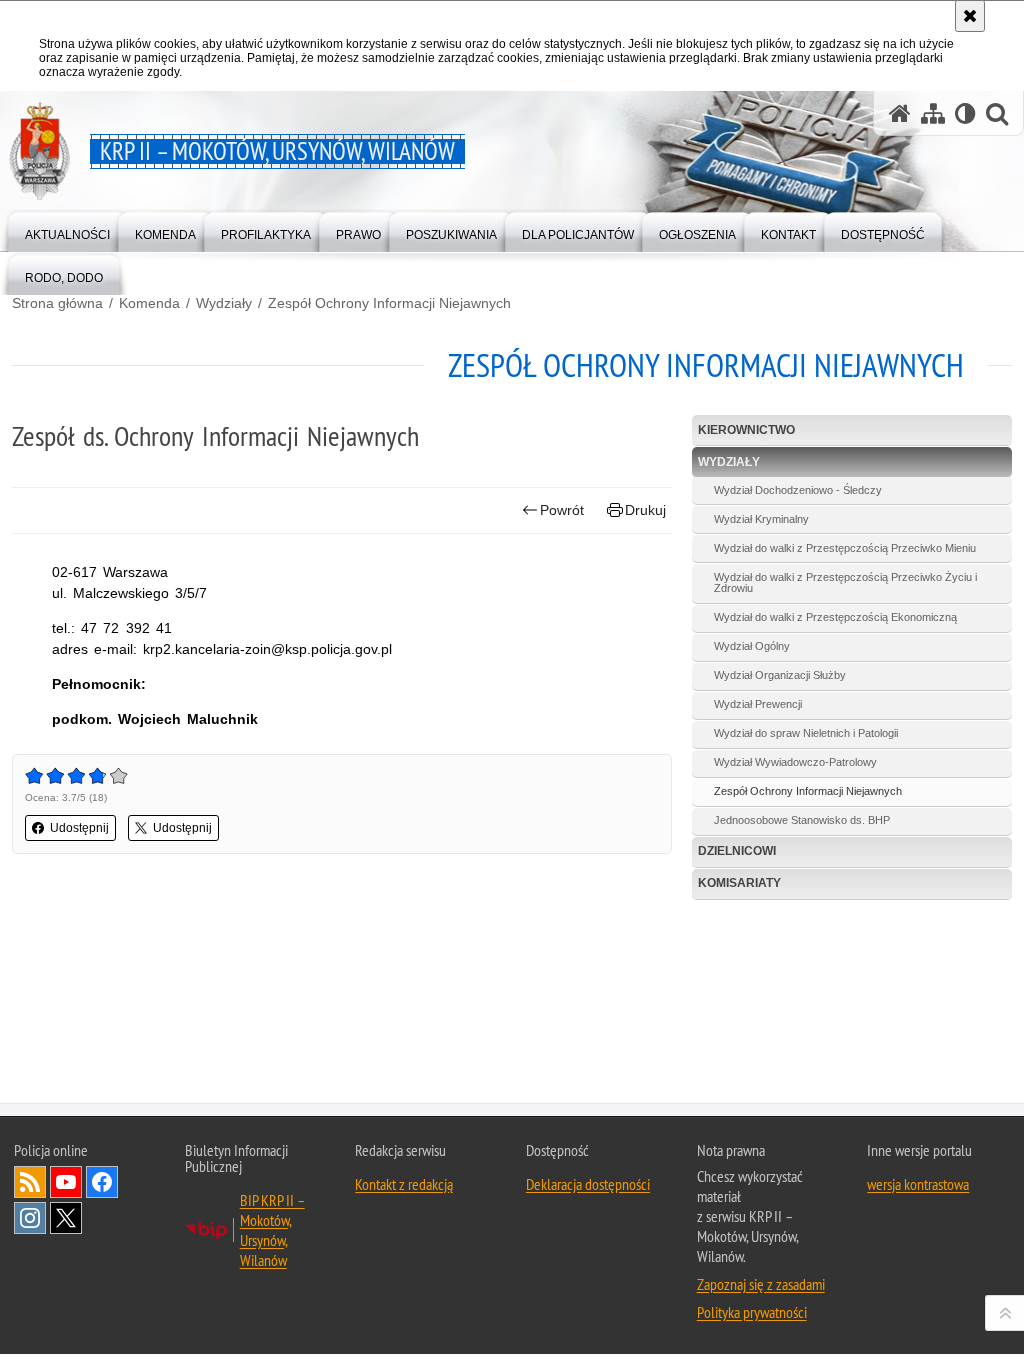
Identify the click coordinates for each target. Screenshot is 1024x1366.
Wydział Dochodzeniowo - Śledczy (798, 490)
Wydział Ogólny (752, 646)
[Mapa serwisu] (933, 113)
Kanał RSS (30, 1182)
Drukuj (645, 510)
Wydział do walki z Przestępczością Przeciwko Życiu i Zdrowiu (845, 583)
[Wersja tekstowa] (965, 113)
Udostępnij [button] (79, 828)
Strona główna (57, 303)
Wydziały (224, 303)
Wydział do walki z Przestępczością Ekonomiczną (835, 617)
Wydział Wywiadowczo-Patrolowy (795, 762)
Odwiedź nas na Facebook (102, 1182)
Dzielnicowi (737, 851)
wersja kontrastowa (918, 1184)
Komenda (149, 303)
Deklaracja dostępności (588, 1184)
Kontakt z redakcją (404, 1184)
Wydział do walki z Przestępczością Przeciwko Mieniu (845, 548)
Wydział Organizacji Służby (780, 675)
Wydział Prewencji (758, 704)
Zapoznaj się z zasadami (761, 1284)
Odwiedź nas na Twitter (66, 1218)
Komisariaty (739, 883)
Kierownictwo (746, 430)
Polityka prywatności (752, 1312)
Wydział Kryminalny (761, 519)
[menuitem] (67, 230)
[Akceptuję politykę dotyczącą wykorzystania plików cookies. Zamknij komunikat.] (970, 16)
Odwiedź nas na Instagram (30, 1218)
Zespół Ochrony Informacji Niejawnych (389, 303)
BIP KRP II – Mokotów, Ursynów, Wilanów (272, 1230)
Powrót (562, 510)
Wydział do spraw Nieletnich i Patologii (806, 733)
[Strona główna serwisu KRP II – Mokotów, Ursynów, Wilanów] (900, 113)
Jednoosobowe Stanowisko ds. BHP (802, 820)
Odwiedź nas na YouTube (66, 1182)
